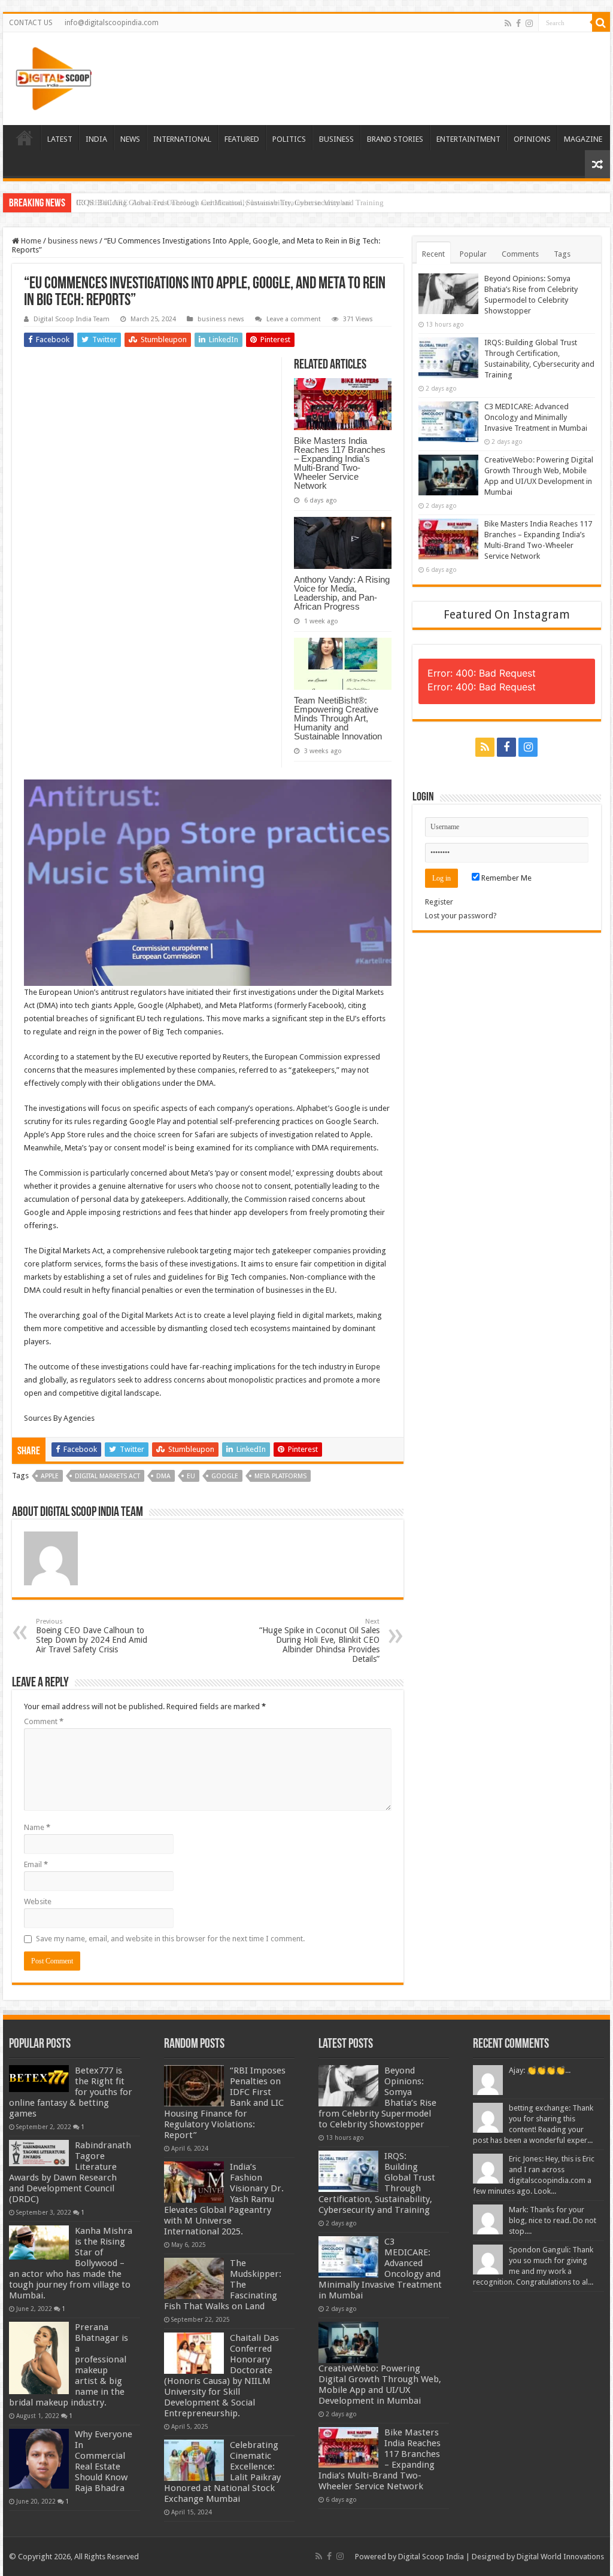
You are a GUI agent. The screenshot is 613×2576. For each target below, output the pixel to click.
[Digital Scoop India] (54, 77)
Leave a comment (294, 319)
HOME (25, 138)
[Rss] (508, 23)
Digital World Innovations (560, 2557)
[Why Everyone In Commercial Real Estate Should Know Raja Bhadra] (39, 2459)
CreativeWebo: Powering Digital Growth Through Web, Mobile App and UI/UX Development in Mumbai (380, 2385)
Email (36, 1864)
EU (191, 1476)
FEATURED (242, 139)
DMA (163, 1476)
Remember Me (506, 878)
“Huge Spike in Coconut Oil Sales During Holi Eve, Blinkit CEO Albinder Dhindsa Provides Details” (319, 1641)
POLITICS (289, 139)
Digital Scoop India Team (72, 319)
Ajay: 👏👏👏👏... (540, 2070)
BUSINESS (336, 139)
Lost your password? (461, 916)
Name (37, 1827)
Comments (520, 254)
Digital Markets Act (107, 1476)
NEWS (130, 139)
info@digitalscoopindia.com (112, 23)
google (225, 1476)
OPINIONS (532, 139)
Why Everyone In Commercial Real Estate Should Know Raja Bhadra (104, 2461)
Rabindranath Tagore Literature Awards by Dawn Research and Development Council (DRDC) (70, 2172)
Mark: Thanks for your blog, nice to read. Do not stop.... (553, 2220)
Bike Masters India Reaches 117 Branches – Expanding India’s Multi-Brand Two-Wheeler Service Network (340, 463)
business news (73, 241)
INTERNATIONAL (182, 139)
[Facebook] (518, 23)
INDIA (96, 139)
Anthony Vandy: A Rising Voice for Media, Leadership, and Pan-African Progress (342, 593)
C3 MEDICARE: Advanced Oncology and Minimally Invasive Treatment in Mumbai (213, 203)
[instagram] (529, 23)
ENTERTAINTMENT (468, 139)
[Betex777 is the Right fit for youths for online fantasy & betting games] (39, 2079)
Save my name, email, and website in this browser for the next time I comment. (170, 1939)
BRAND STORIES (395, 139)
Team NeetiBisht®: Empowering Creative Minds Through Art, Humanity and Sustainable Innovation (338, 718)
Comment (44, 1721)
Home (30, 241)
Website (38, 1901)
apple (50, 1476)
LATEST (60, 139)
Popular (473, 254)
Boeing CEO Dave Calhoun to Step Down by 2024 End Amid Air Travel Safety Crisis (92, 1636)
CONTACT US (31, 23)
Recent (433, 254)
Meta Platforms (280, 1476)
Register (439, 902)
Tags (562, 254)
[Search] (601, 23)
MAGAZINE (583, 139)
